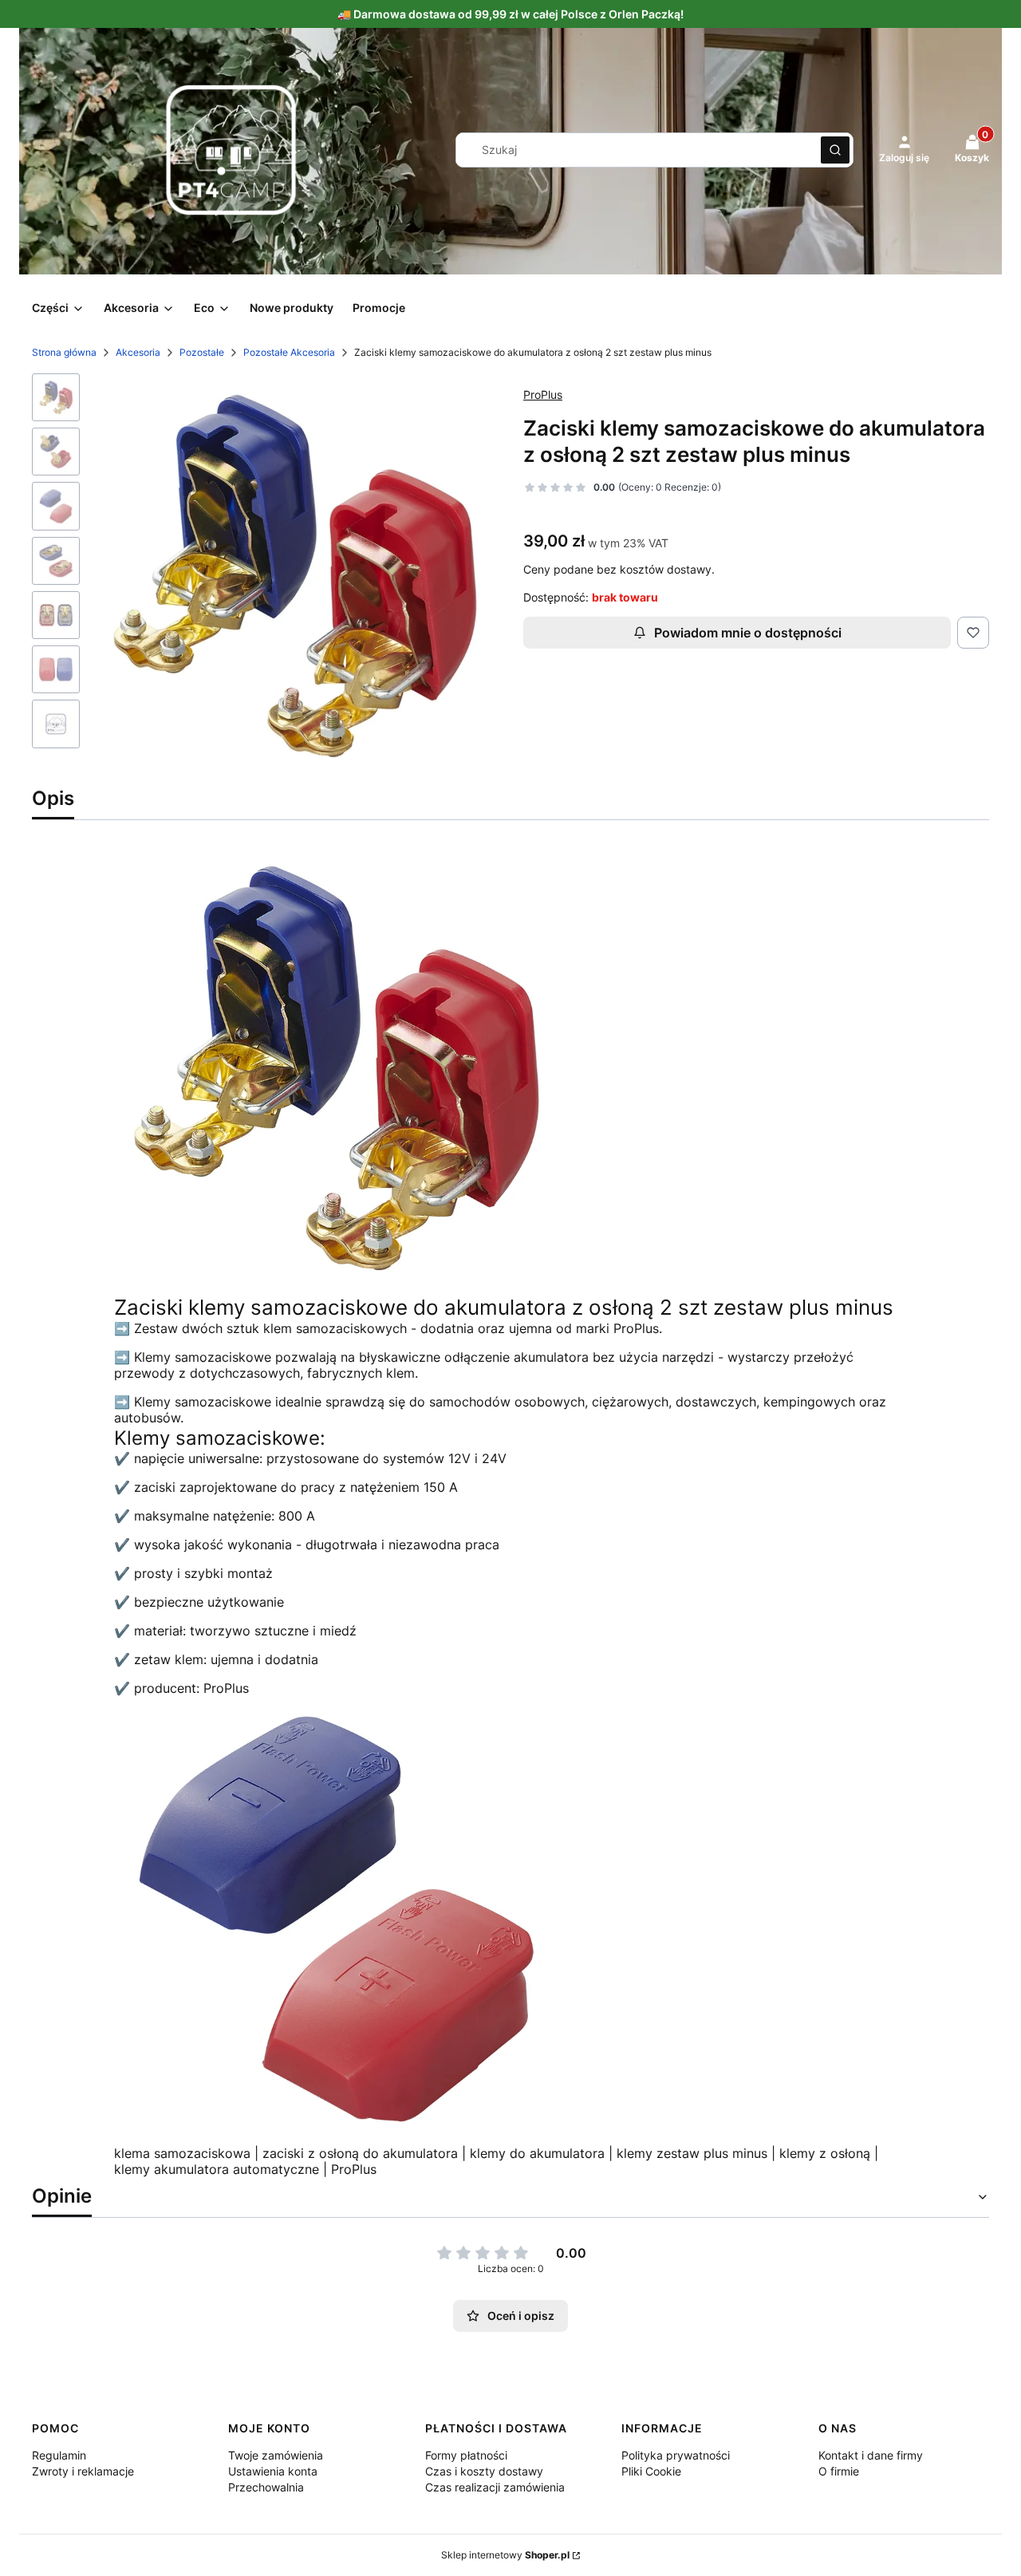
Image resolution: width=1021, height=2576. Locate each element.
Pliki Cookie (651, 2471)
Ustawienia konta (273, 2471)
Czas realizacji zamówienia (495, 2487)
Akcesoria (138, 352)
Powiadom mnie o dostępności (748, 633)
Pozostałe (202, 352)
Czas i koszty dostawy (484, 2471)
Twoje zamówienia (276, 2455)
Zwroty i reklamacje (83, 2471)
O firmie (839, 2471)
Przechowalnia (266, 2487)
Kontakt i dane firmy (871, 2455)
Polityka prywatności (676, 2455)
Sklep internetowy (505, 2555)
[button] (835, 150)
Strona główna (64, 352)
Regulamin (59, 2455)
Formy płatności (466, 2455)
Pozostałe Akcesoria (289, 352)
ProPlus (543, 394)
